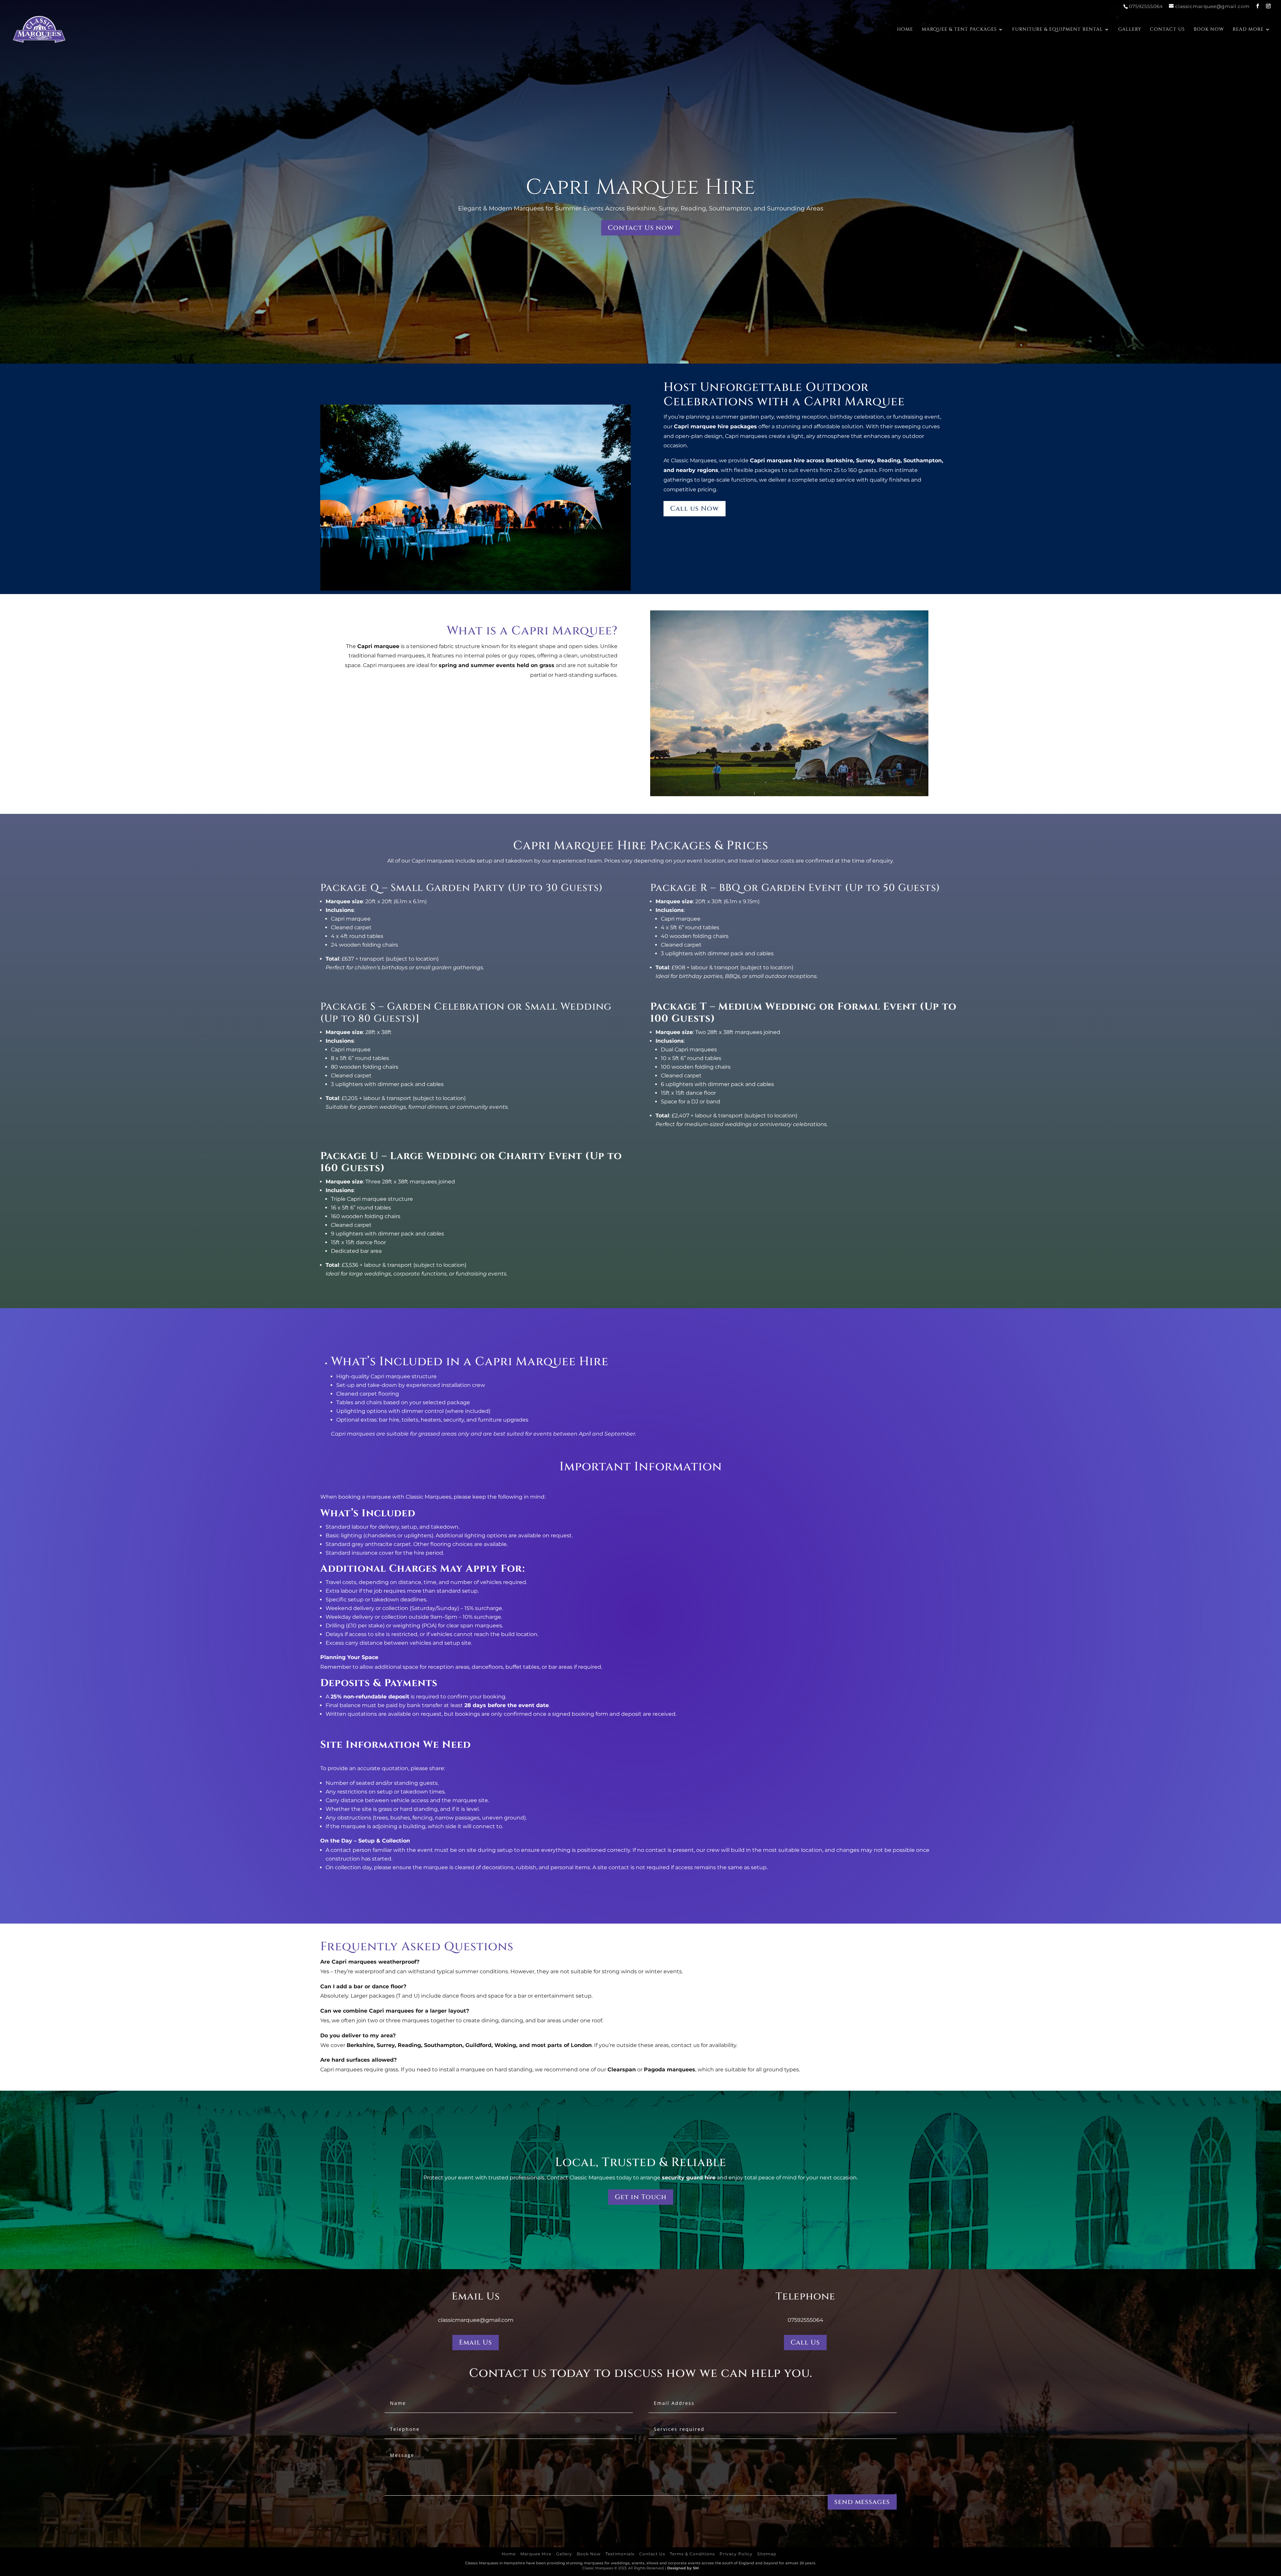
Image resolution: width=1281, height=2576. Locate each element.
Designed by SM (683, 2568)
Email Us (476, 2342)
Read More (1248, 30)
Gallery (1130, 30)
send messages (862, 2502)
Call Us (805, 2342)
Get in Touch (641, 2197)
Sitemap (767, 2554)
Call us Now (695, 508)
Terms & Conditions (692, 2554)
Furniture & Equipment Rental (1057, 30)
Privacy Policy (736, 2554)
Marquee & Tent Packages (959, 30)
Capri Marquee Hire (641, 187)
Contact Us (1167, 30)
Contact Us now (641, 228)
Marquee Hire (536, 2554)
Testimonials (620, 2554)
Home (905, 30)
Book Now (1209, 30)
